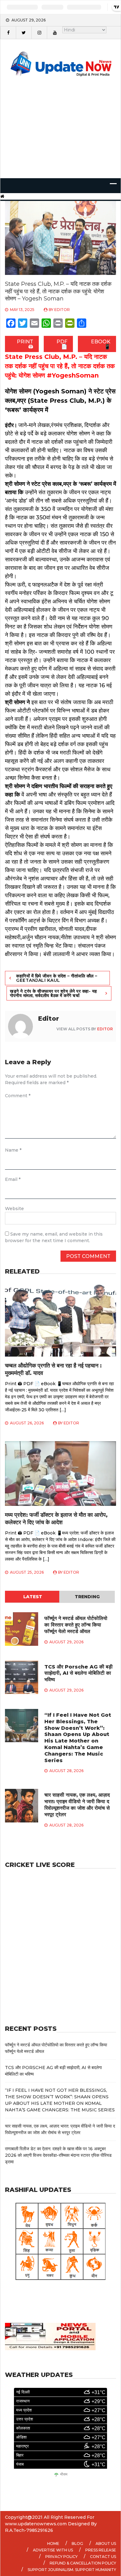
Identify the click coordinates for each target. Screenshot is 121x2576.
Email (13, 1179)
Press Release (101, 2550)
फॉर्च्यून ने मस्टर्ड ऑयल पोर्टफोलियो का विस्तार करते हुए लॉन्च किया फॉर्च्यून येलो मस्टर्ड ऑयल (76, 1625)
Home (53, 2544)
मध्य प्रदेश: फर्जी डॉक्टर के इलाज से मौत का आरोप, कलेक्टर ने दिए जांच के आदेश (56, 1518)
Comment (18, 1096)
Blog (77, 2544)
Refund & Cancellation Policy (83, 2563)
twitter (24, 33)
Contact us (103, 2557)
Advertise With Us (53, 2550)
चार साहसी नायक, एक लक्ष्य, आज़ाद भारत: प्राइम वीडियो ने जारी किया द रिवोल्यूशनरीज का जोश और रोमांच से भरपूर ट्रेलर (77, 1805)
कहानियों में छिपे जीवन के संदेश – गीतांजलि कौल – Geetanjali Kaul (57, 978)
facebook (8, 33)
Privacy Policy (61, 2557)
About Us (106, 2544)
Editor (62, 310)
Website (14, 1209)
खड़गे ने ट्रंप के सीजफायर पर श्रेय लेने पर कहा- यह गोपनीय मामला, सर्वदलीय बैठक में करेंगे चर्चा (54, 993)
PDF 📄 (62, 344)
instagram (39, 33)
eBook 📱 (101, 344)
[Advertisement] (60, 136)
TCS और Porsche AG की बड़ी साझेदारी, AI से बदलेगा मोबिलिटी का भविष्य (78, 1673)
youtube (55, 33)
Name (13, 1150)
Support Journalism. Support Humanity (72, 2570)
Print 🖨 (25, 344)
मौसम (64, 2474)
